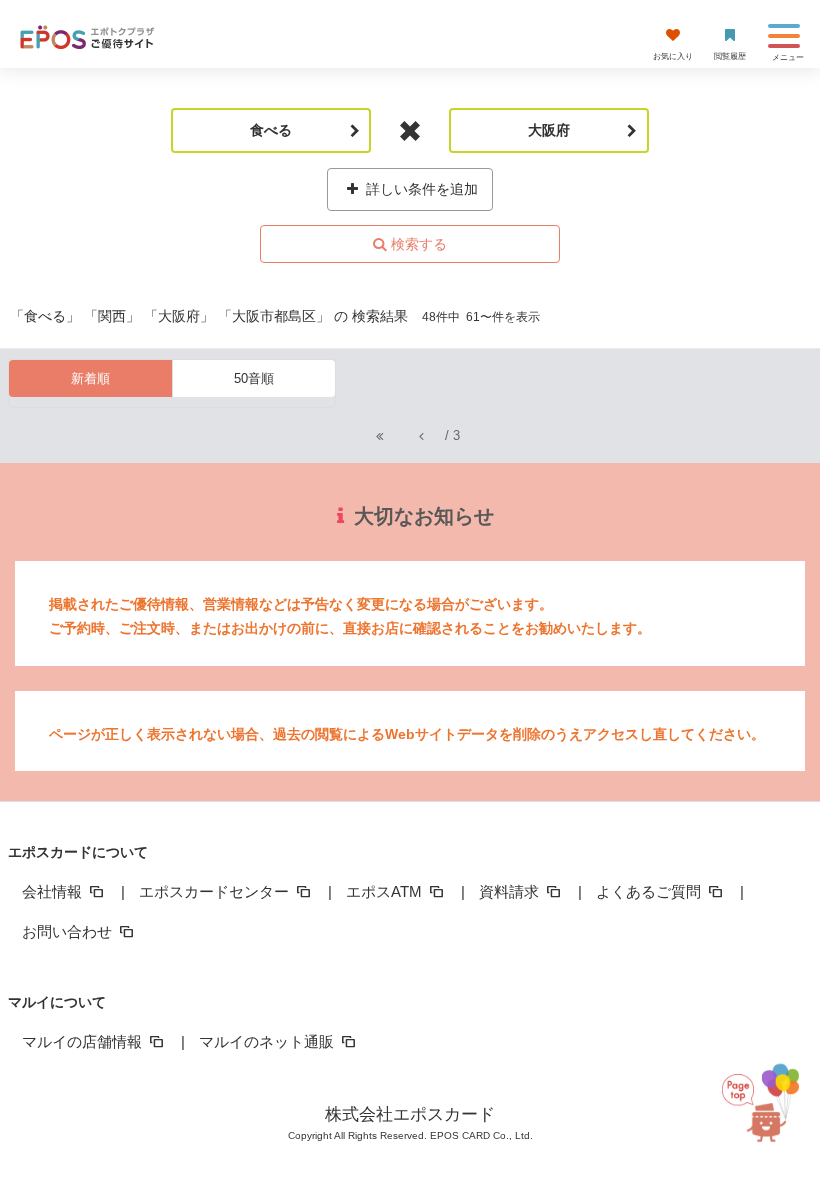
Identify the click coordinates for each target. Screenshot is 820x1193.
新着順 (90, 378)
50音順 (254, 378)
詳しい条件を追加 (420, 189)
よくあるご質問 (650, 891)
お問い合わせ (69, 931)
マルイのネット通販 (268, 1041)
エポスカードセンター (216, 891)
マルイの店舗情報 (84, 1041)
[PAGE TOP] (758, 1101)
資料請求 (511, 891)
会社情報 (54, 891)
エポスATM (386, 891)
